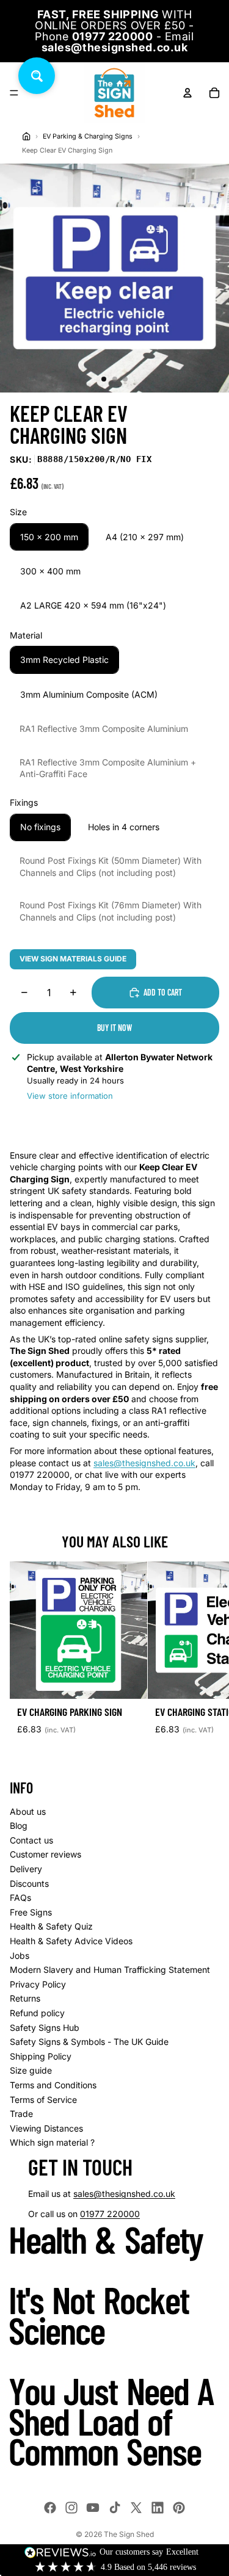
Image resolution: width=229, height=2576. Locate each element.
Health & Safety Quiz (51, 1926)
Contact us (31, 1840)
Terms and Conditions (53, 2085)
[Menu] (14, 93)
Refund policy (37, 2013)
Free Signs (31, 1912)
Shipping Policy (41, 2056)
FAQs (20, 1898)
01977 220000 (110, 2214)
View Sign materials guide (73, 959)
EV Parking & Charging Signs (88, 136)
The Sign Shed (129, 2534)
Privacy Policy (38, 1984)
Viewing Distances (46, 2128)
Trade (21, 2114)
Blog (19, 1825)
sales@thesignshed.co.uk (144, 1463)
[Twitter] (136, 2508)
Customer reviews (45, 1854)
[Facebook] (50, 2508)
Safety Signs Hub (45, 2028)
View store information (70, 1096)
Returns (25, 1998)
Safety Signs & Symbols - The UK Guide (89, 2042)
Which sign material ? (52, 2142)
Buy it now (114, 1028)
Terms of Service (43, 2100)
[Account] (187, 93)
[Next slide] (206, 1659)
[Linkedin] (158, 2508)
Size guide (31, 2070)
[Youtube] (93, 2508)
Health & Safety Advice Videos (71, 1941)
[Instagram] (71, 2508)
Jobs (20, 1956)
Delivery (26, 1869)
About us (28, 1811)
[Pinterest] (179, 2508)
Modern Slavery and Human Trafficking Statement (110, 1970)
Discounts (29, 1883)
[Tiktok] (115, 2508)
